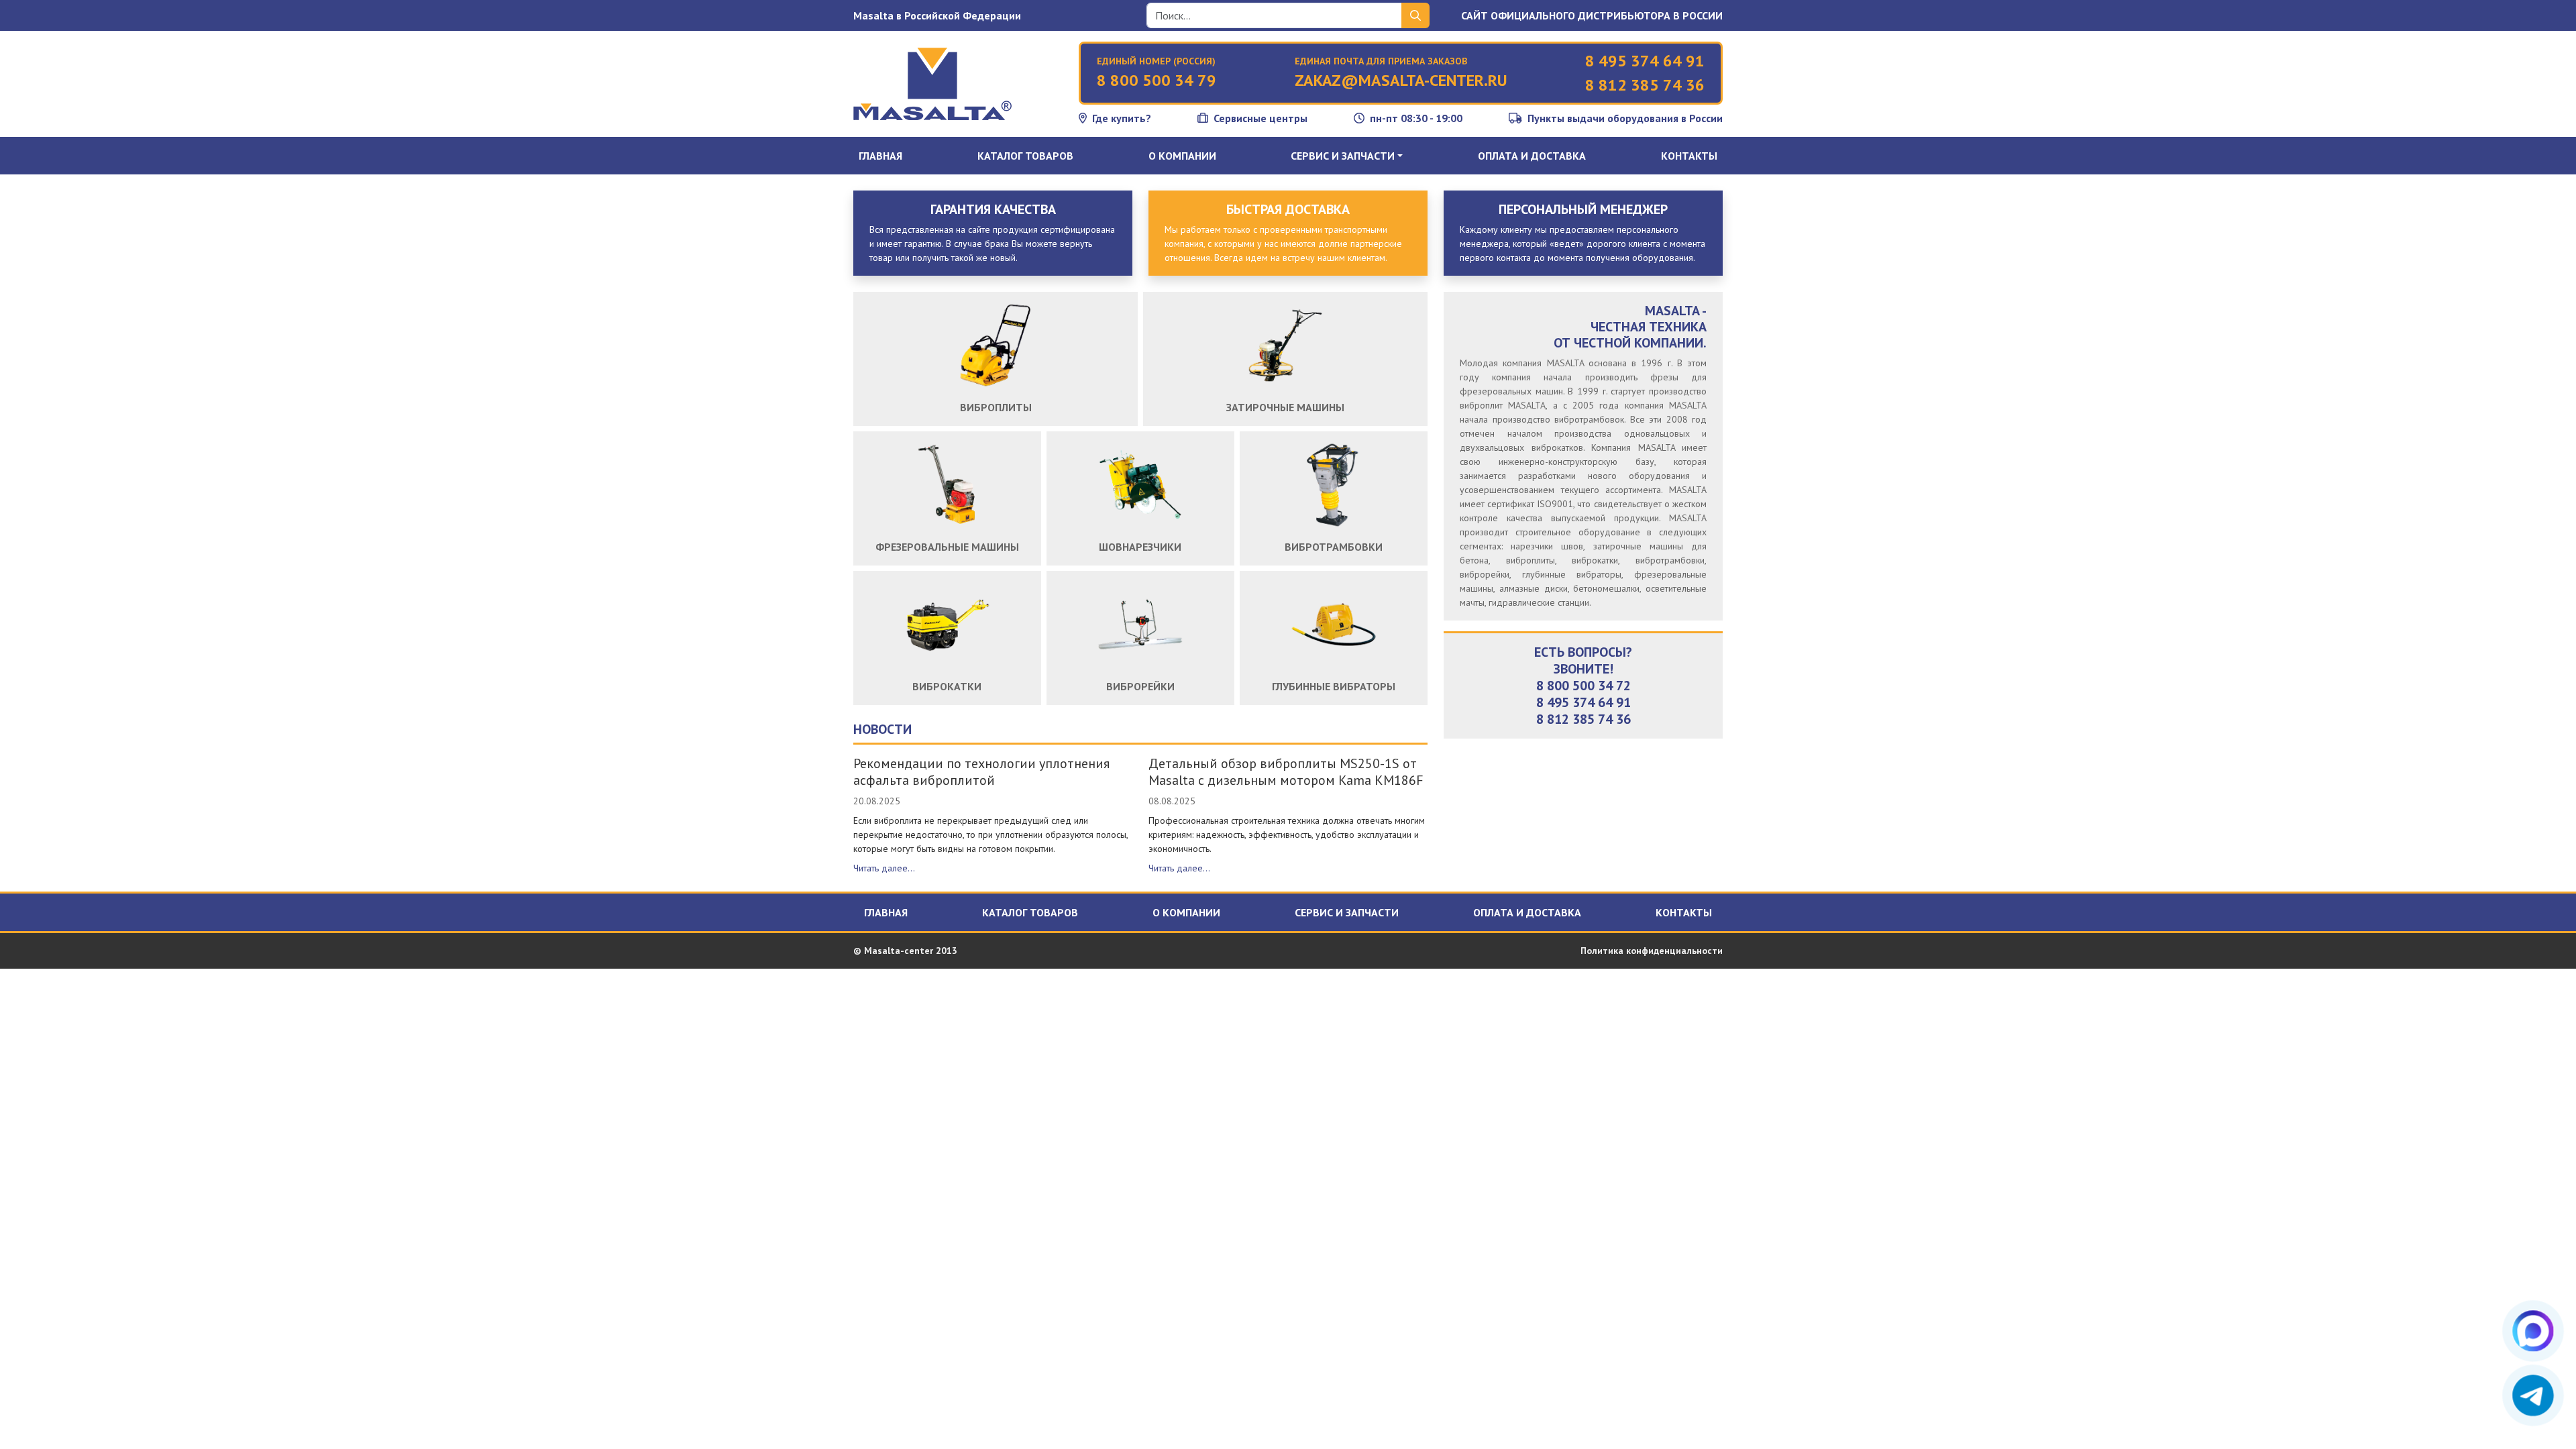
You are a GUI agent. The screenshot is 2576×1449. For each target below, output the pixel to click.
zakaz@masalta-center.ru (1401, 80)
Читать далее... (884, 868)
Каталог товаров (1025, 156)
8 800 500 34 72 (1584, 686)
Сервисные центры (1260, 118)
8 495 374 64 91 (1645, 61)
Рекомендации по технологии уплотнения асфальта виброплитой (981, 772)
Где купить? (1122, 118)
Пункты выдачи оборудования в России (1625, 118)
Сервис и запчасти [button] (1343, 156)
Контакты (1689, 156)
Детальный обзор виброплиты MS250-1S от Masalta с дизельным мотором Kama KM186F (1286, 772)
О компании (1182, 156)
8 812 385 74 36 (1645, 85)
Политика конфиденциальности (1652, 951)
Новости (882, 729)
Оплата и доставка (1532, 156)
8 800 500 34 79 (1157, 80)
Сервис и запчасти (1347, 912)
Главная (880, 156)
